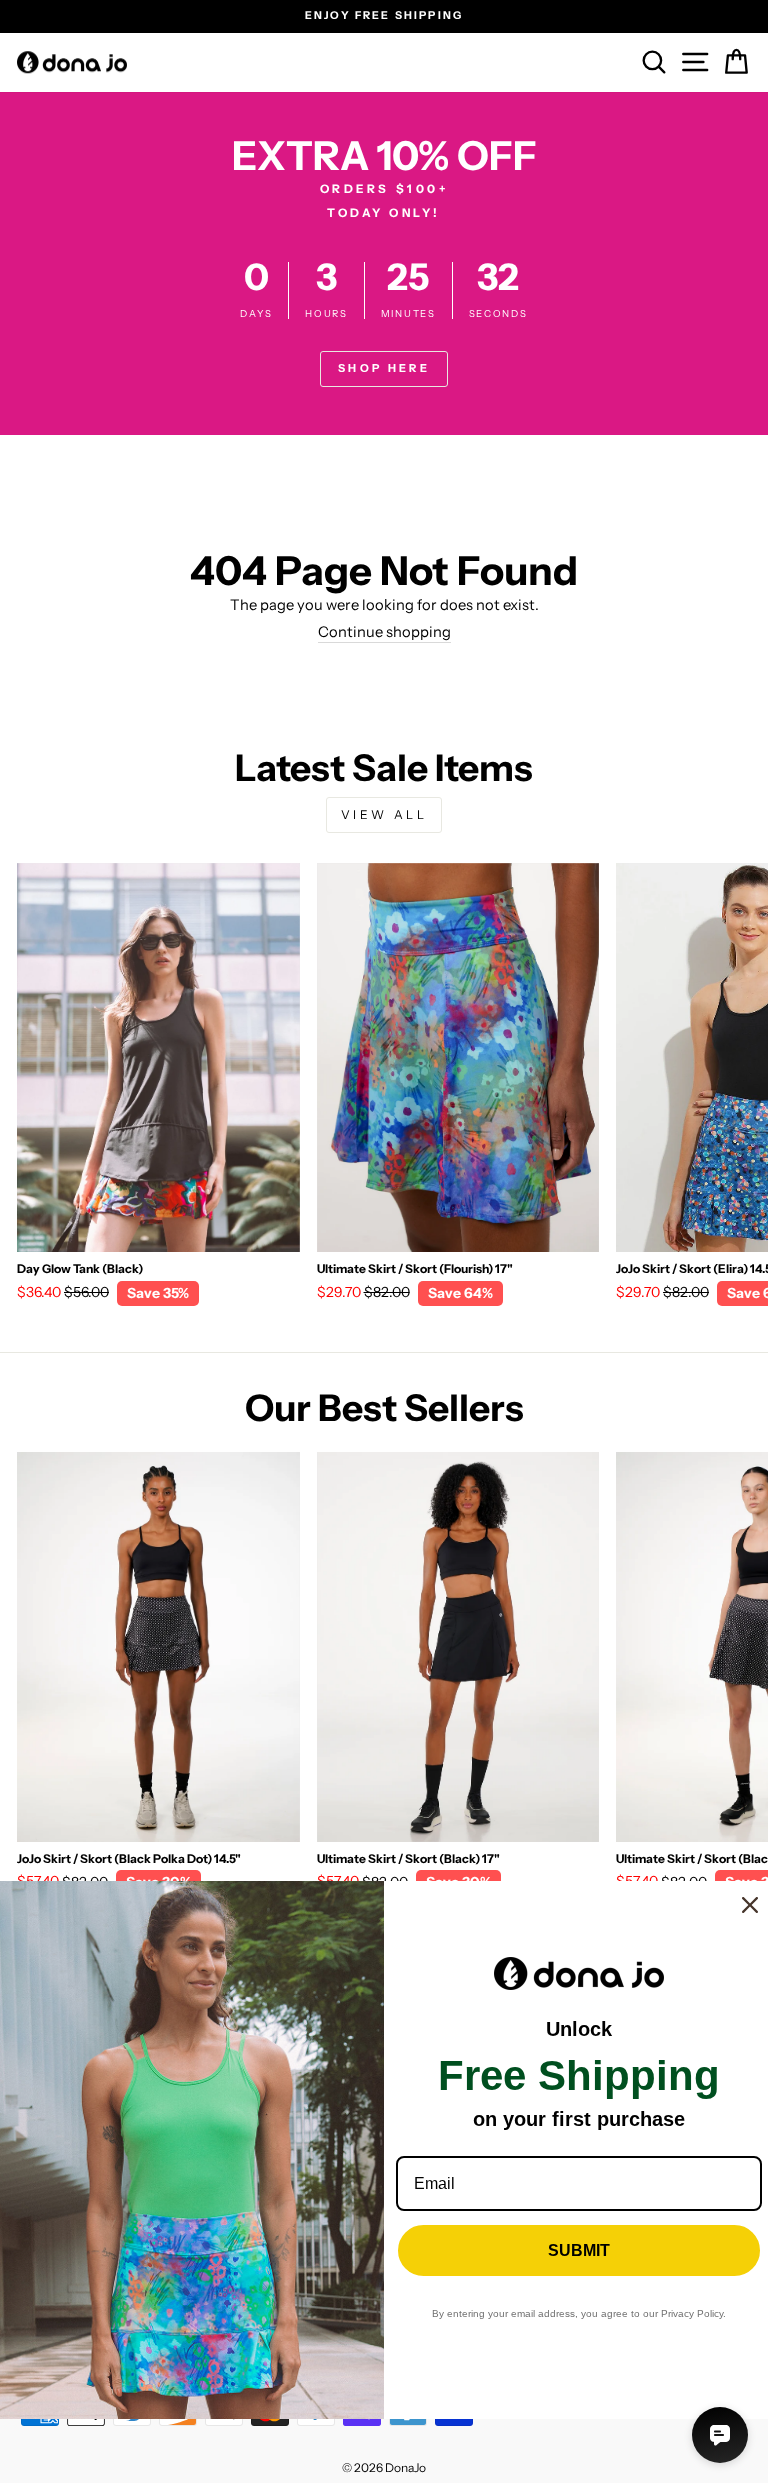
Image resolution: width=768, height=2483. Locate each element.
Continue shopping (384, 632)
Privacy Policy (692, 2313)
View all (384, 814)
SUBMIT (579, 2250)
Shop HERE (384, 368)
